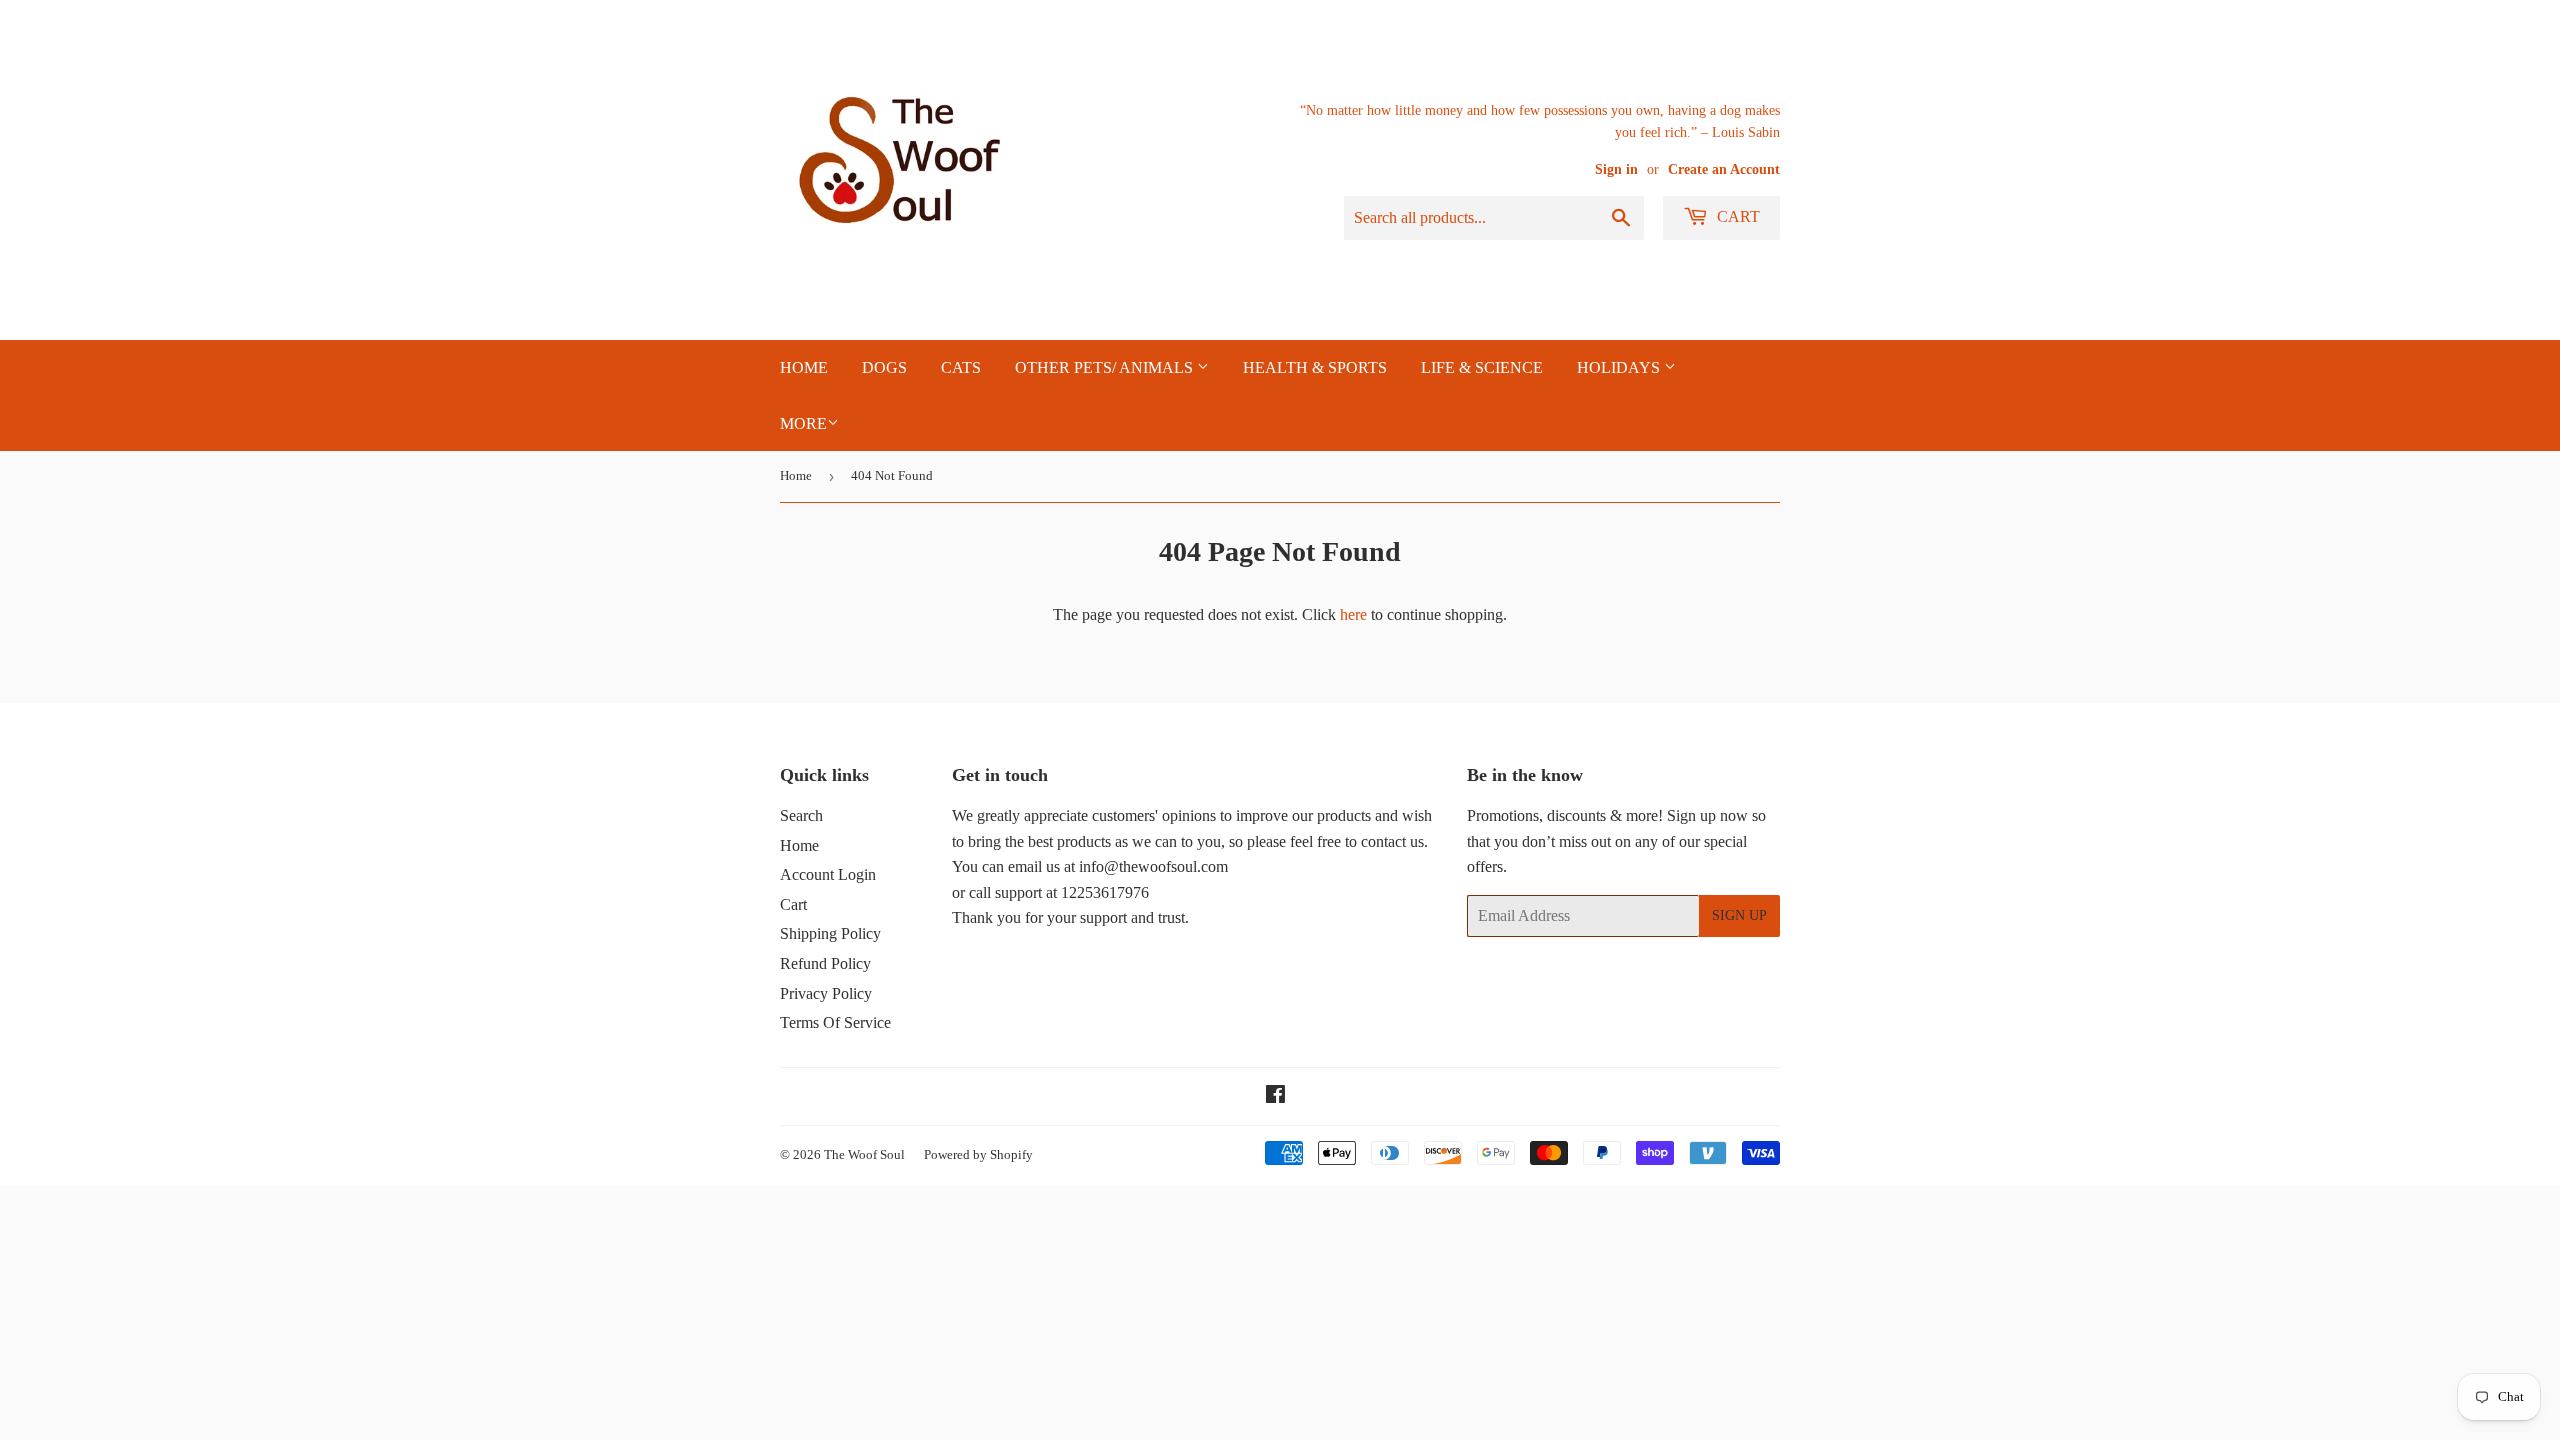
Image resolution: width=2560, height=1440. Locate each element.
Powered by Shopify (978, 1154)
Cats (961, 367)
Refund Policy (825, 963)
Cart (1736, 216)
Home (796, 475)
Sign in (1616, 169)
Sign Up (1739, 915)
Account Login (828, 874)
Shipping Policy (830, 933)
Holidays (1620, 367)
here (1353, 614)
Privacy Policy (826, 993)
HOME (804, 367)
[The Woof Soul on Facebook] (1275, 1096)
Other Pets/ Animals (1106, 367)
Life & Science (1482, 367)
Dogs (884, 367)
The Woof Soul (864, 1154)
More (803, 423)
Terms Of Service (835, 1022)
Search (801, 815)
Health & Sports (1315, 367)
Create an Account (1724, 169)
